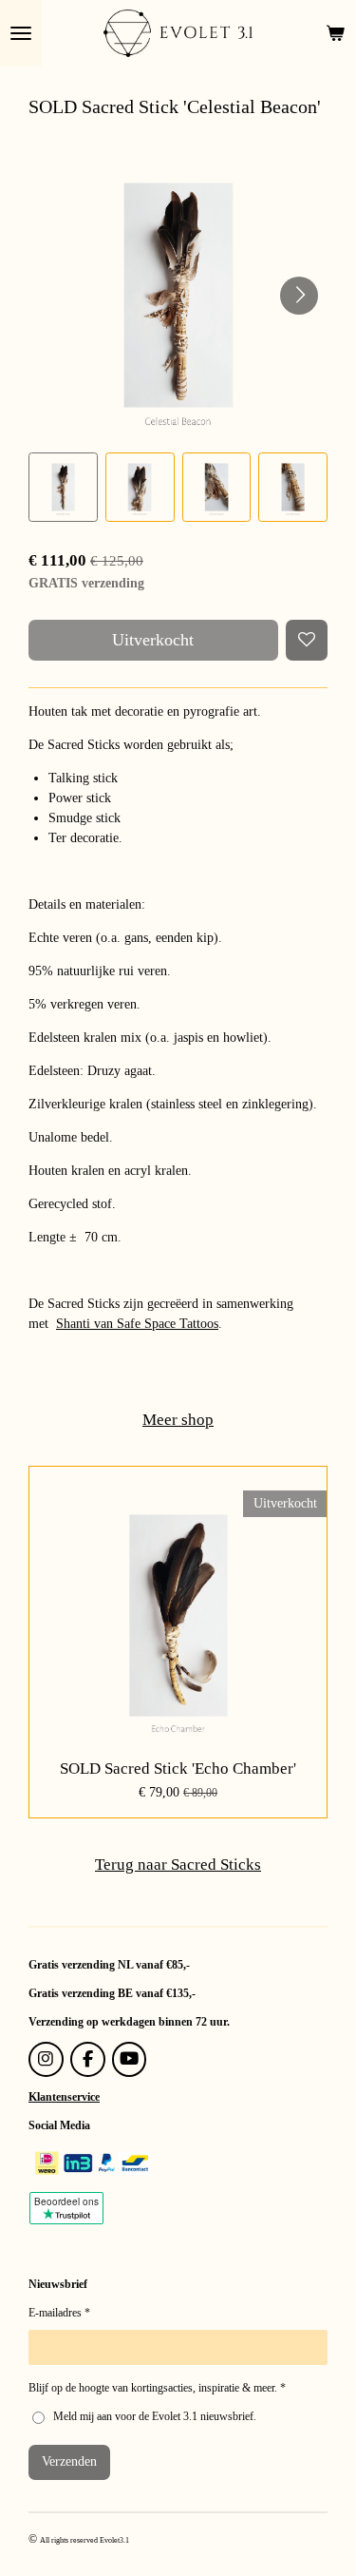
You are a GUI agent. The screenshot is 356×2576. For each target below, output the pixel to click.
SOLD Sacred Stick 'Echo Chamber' (178, 1769)
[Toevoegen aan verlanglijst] (307, 641)
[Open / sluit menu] (21, 33)
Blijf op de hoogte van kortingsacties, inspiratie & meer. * (157, 2388)
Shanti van (84, 1324)
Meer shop (178, 1420)
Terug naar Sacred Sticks (178, 1865)
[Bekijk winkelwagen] (335, 33)
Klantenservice (64, 2097)
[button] (63, 487)
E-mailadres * (59, 2313)
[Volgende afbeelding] (299, 296)
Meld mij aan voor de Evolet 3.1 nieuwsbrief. (155, 2416)
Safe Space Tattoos (166, 1324)
